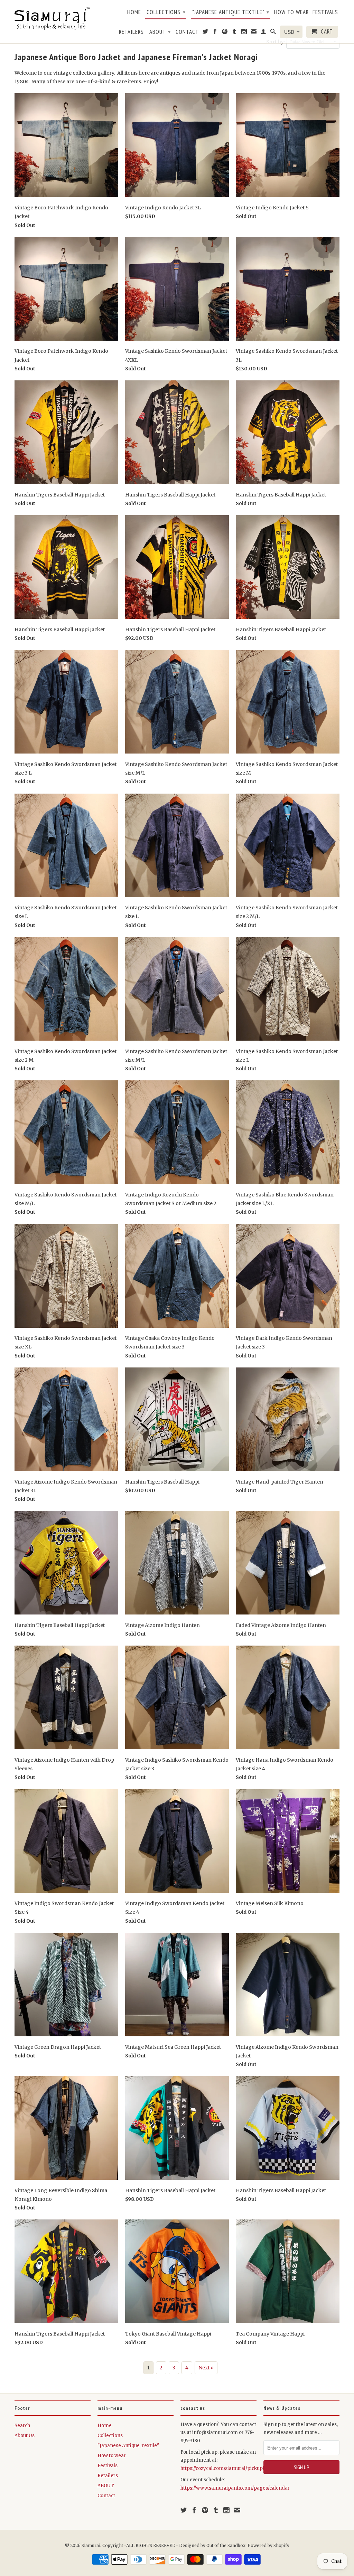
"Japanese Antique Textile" (231, 12)
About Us (25, 2436)
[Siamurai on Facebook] (215, 33)
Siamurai (91, 2545)
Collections (166, 12)
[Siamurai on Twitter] (206, 33)
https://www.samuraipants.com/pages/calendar (235, 2488)
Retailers (131, 32)
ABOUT (160, 32)
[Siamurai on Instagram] (244, 33)
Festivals (325, 12)
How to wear (291, 12)
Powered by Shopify (268, 2545)
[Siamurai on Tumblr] (235, 33)
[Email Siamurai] (254, 33)
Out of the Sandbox (226, 2545)
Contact (187, 32)
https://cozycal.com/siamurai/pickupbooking (231, 2468)
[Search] (273, 33)
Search (22, 2426)
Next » (206, 2368)
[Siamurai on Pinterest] (225, 33)
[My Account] (264, 33)
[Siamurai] (53, 18)
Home (134, 12)
